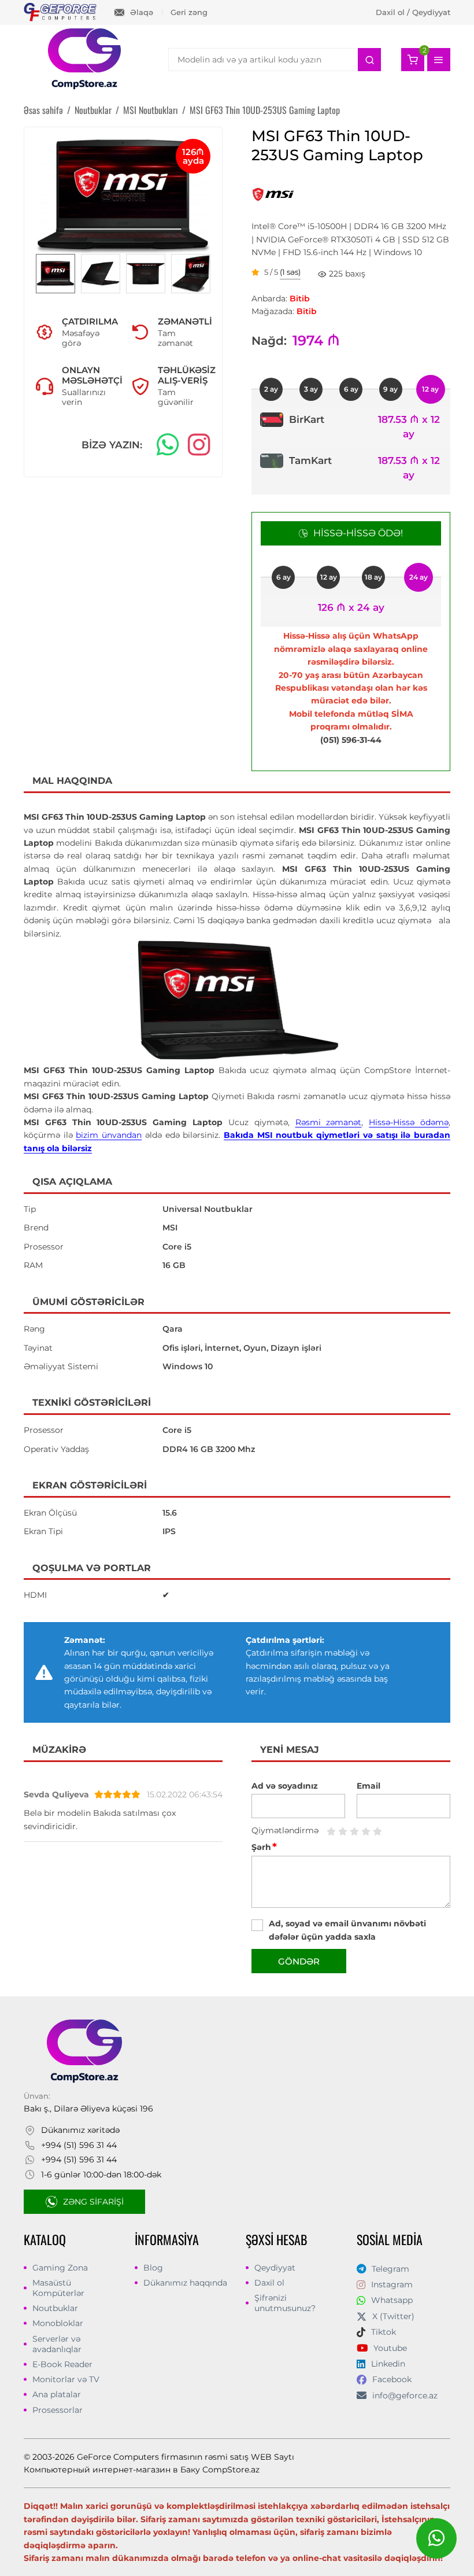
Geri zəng (189, 12)
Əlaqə (142, 12)
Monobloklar (58, 2323)
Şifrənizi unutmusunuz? (285, 2303)
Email (369, 1786)
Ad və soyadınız (285, 1786)
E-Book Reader (62, 2364)
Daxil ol (269, 2283)
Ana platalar (57, 2394)
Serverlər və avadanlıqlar (57, 2344)
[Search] (369, 60)
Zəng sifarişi (93, 2202)
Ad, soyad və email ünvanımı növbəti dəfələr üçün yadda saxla (347, 1930)
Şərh (264, 1847)
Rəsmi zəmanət (329, 1122)
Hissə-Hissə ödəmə (409, 1122)
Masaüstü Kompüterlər (58, 2288)
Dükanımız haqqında (185, 2283)
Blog (153, 2268)
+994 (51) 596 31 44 (79, 2145)
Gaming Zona (60, 2268)
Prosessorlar (58, 2410)
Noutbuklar (55, 2308)
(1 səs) (290, 272)
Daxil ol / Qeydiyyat (413, 12)
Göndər (299, 1961)
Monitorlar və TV (66, 2379)
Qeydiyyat (275, 2268)
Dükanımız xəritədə (80, 2130)
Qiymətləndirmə (285, 1830)
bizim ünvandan (109, 1135)
